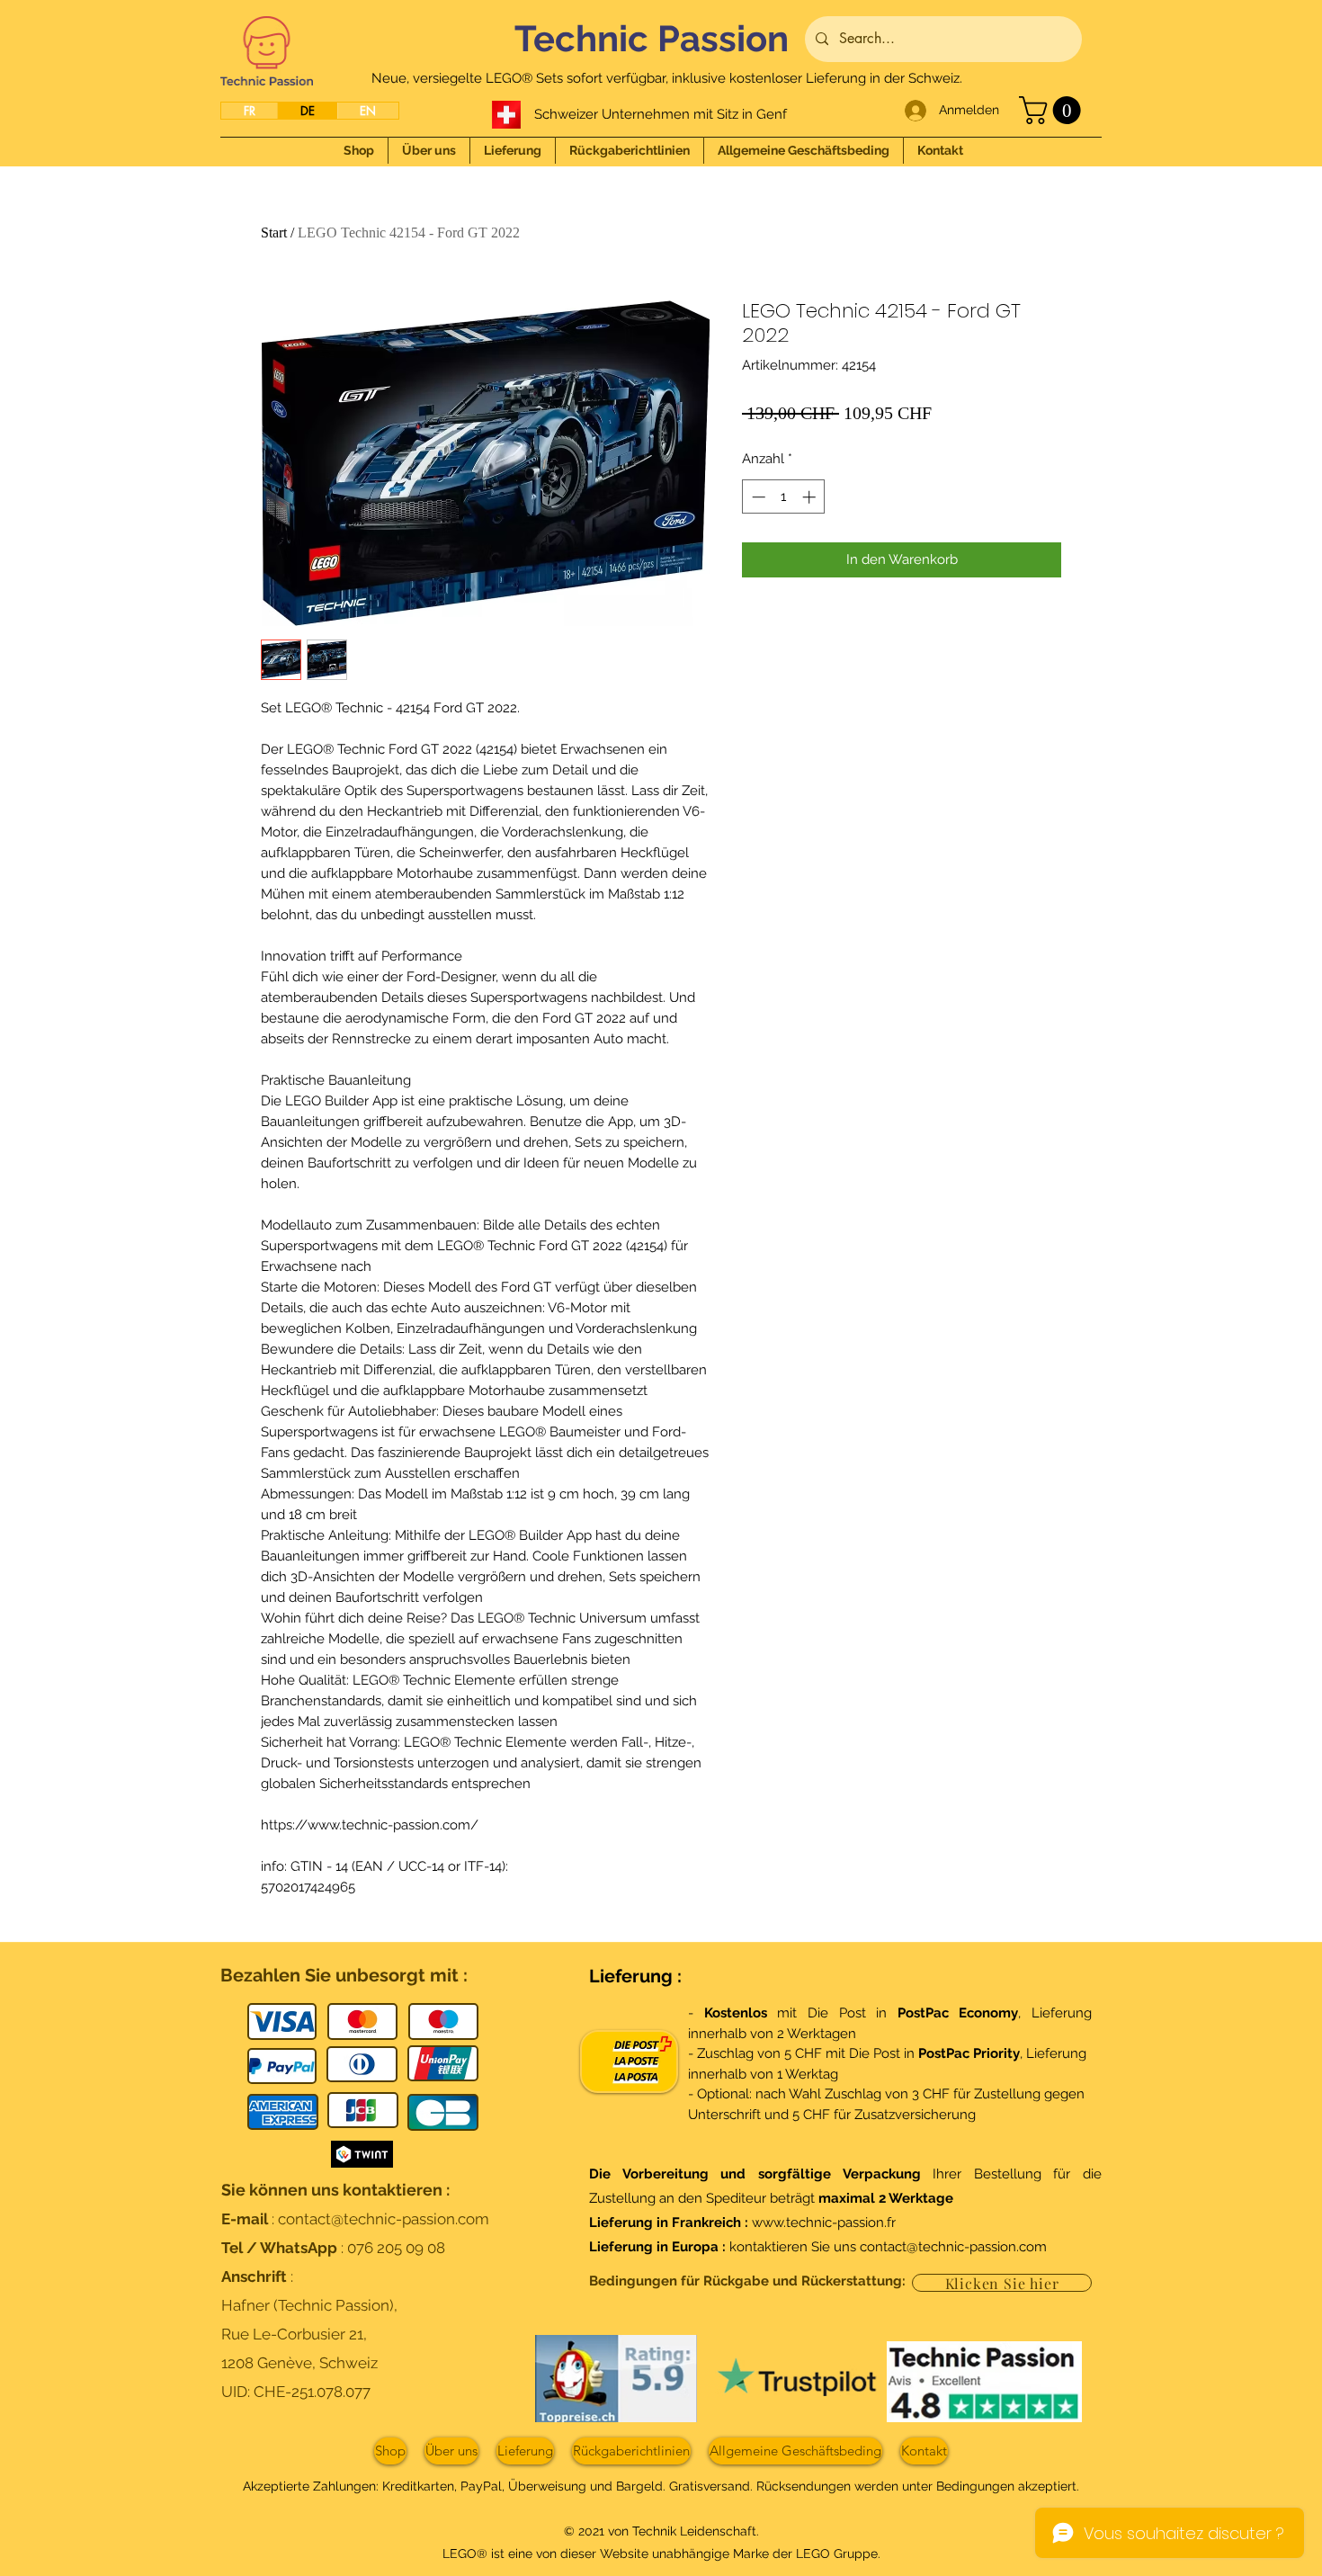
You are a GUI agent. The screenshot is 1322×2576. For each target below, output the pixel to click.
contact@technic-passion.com (384, 2219)
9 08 (430, 2248)
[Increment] (811, 497)
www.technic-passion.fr (824, 2223)
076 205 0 (381, 2248)
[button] (1053, 110)
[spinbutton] (784, 497)
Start (274, 233)
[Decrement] (757, 497)
